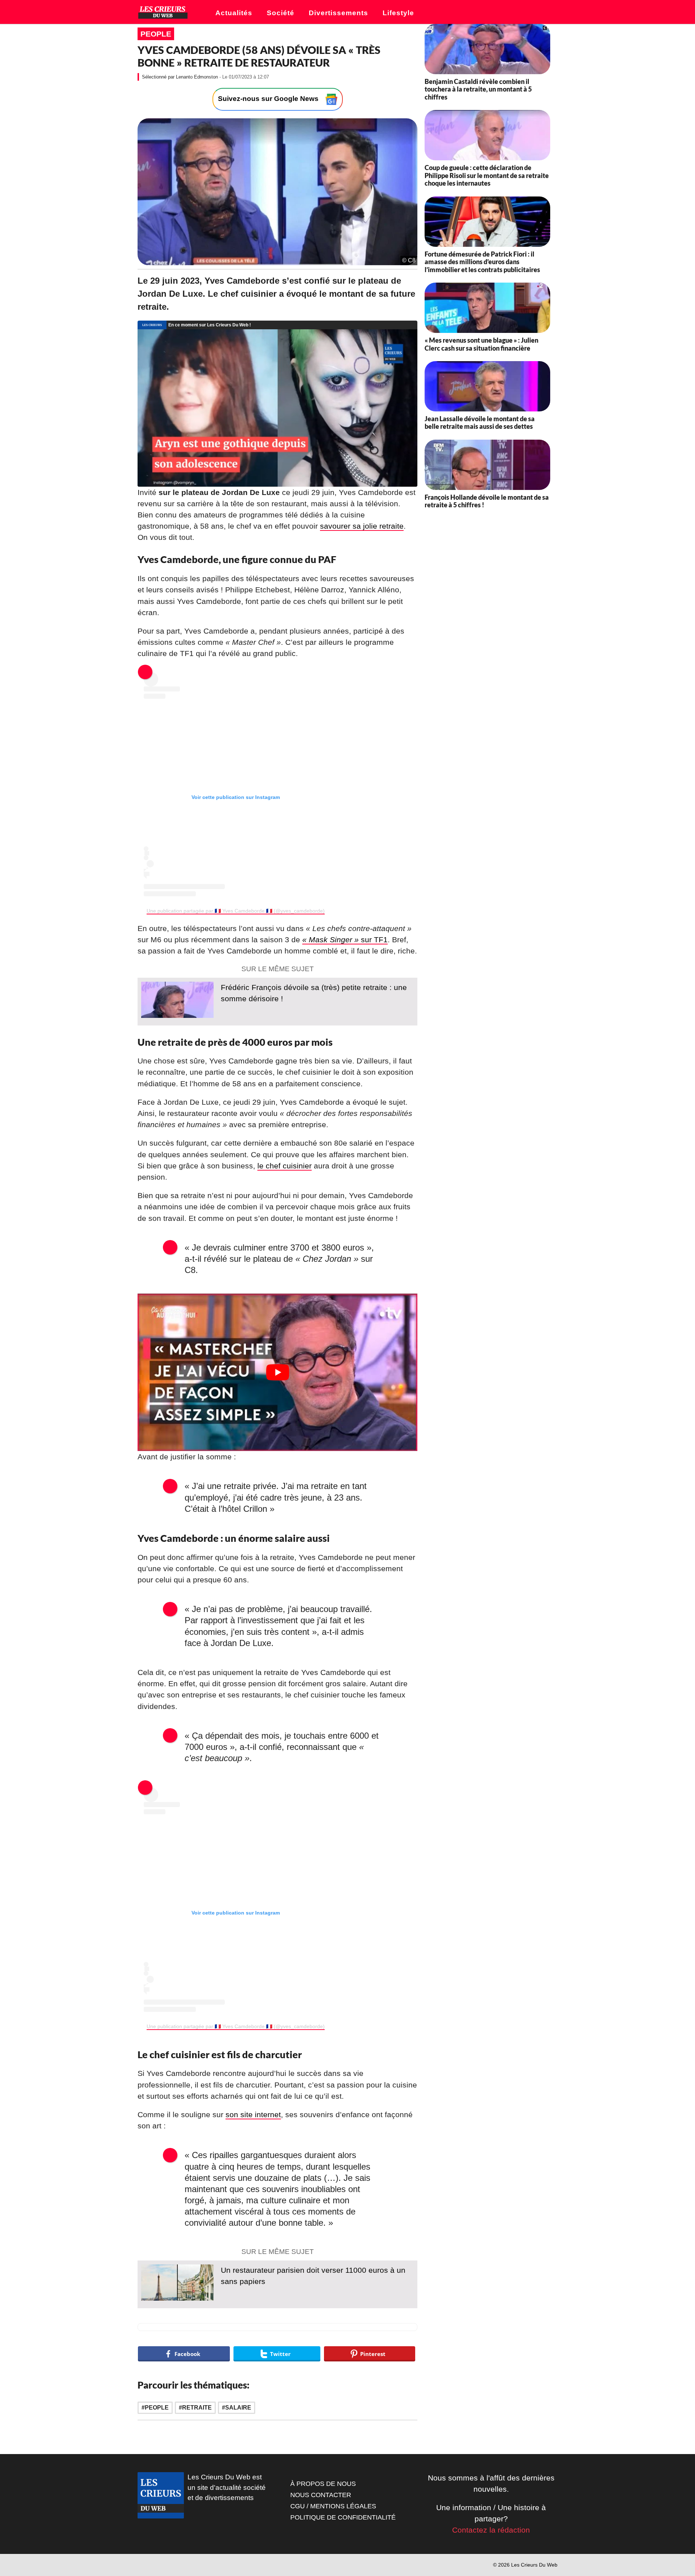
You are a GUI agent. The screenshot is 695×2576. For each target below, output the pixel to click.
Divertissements (338, 13)
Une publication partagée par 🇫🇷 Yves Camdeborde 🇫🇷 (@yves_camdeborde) (236, 911)
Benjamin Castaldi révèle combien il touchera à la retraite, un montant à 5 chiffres (478, 89)
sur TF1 (345, 940)
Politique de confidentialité (343, 2517)
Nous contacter (321, 2495)
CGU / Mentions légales (333, 2506)
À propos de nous (323, 2484)
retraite (197, 2408)
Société (281, 13)
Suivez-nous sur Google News (269, 99)
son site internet (253, 2114)
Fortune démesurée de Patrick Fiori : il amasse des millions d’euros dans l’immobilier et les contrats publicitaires (483, 262)
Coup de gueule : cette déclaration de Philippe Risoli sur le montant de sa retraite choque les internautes (487, 175)
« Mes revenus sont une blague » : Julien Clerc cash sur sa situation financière (481, 344)
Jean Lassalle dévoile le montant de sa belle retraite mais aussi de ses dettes (480, 423)
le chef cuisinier (285, 1166)
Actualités (234, 13)
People (156, 34)
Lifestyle (398, 13)
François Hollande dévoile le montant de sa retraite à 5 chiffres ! (487, 501)
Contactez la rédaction (491, 2530)
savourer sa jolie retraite (362, 526)
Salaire (238, 2408)
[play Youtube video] (277, 1372)
